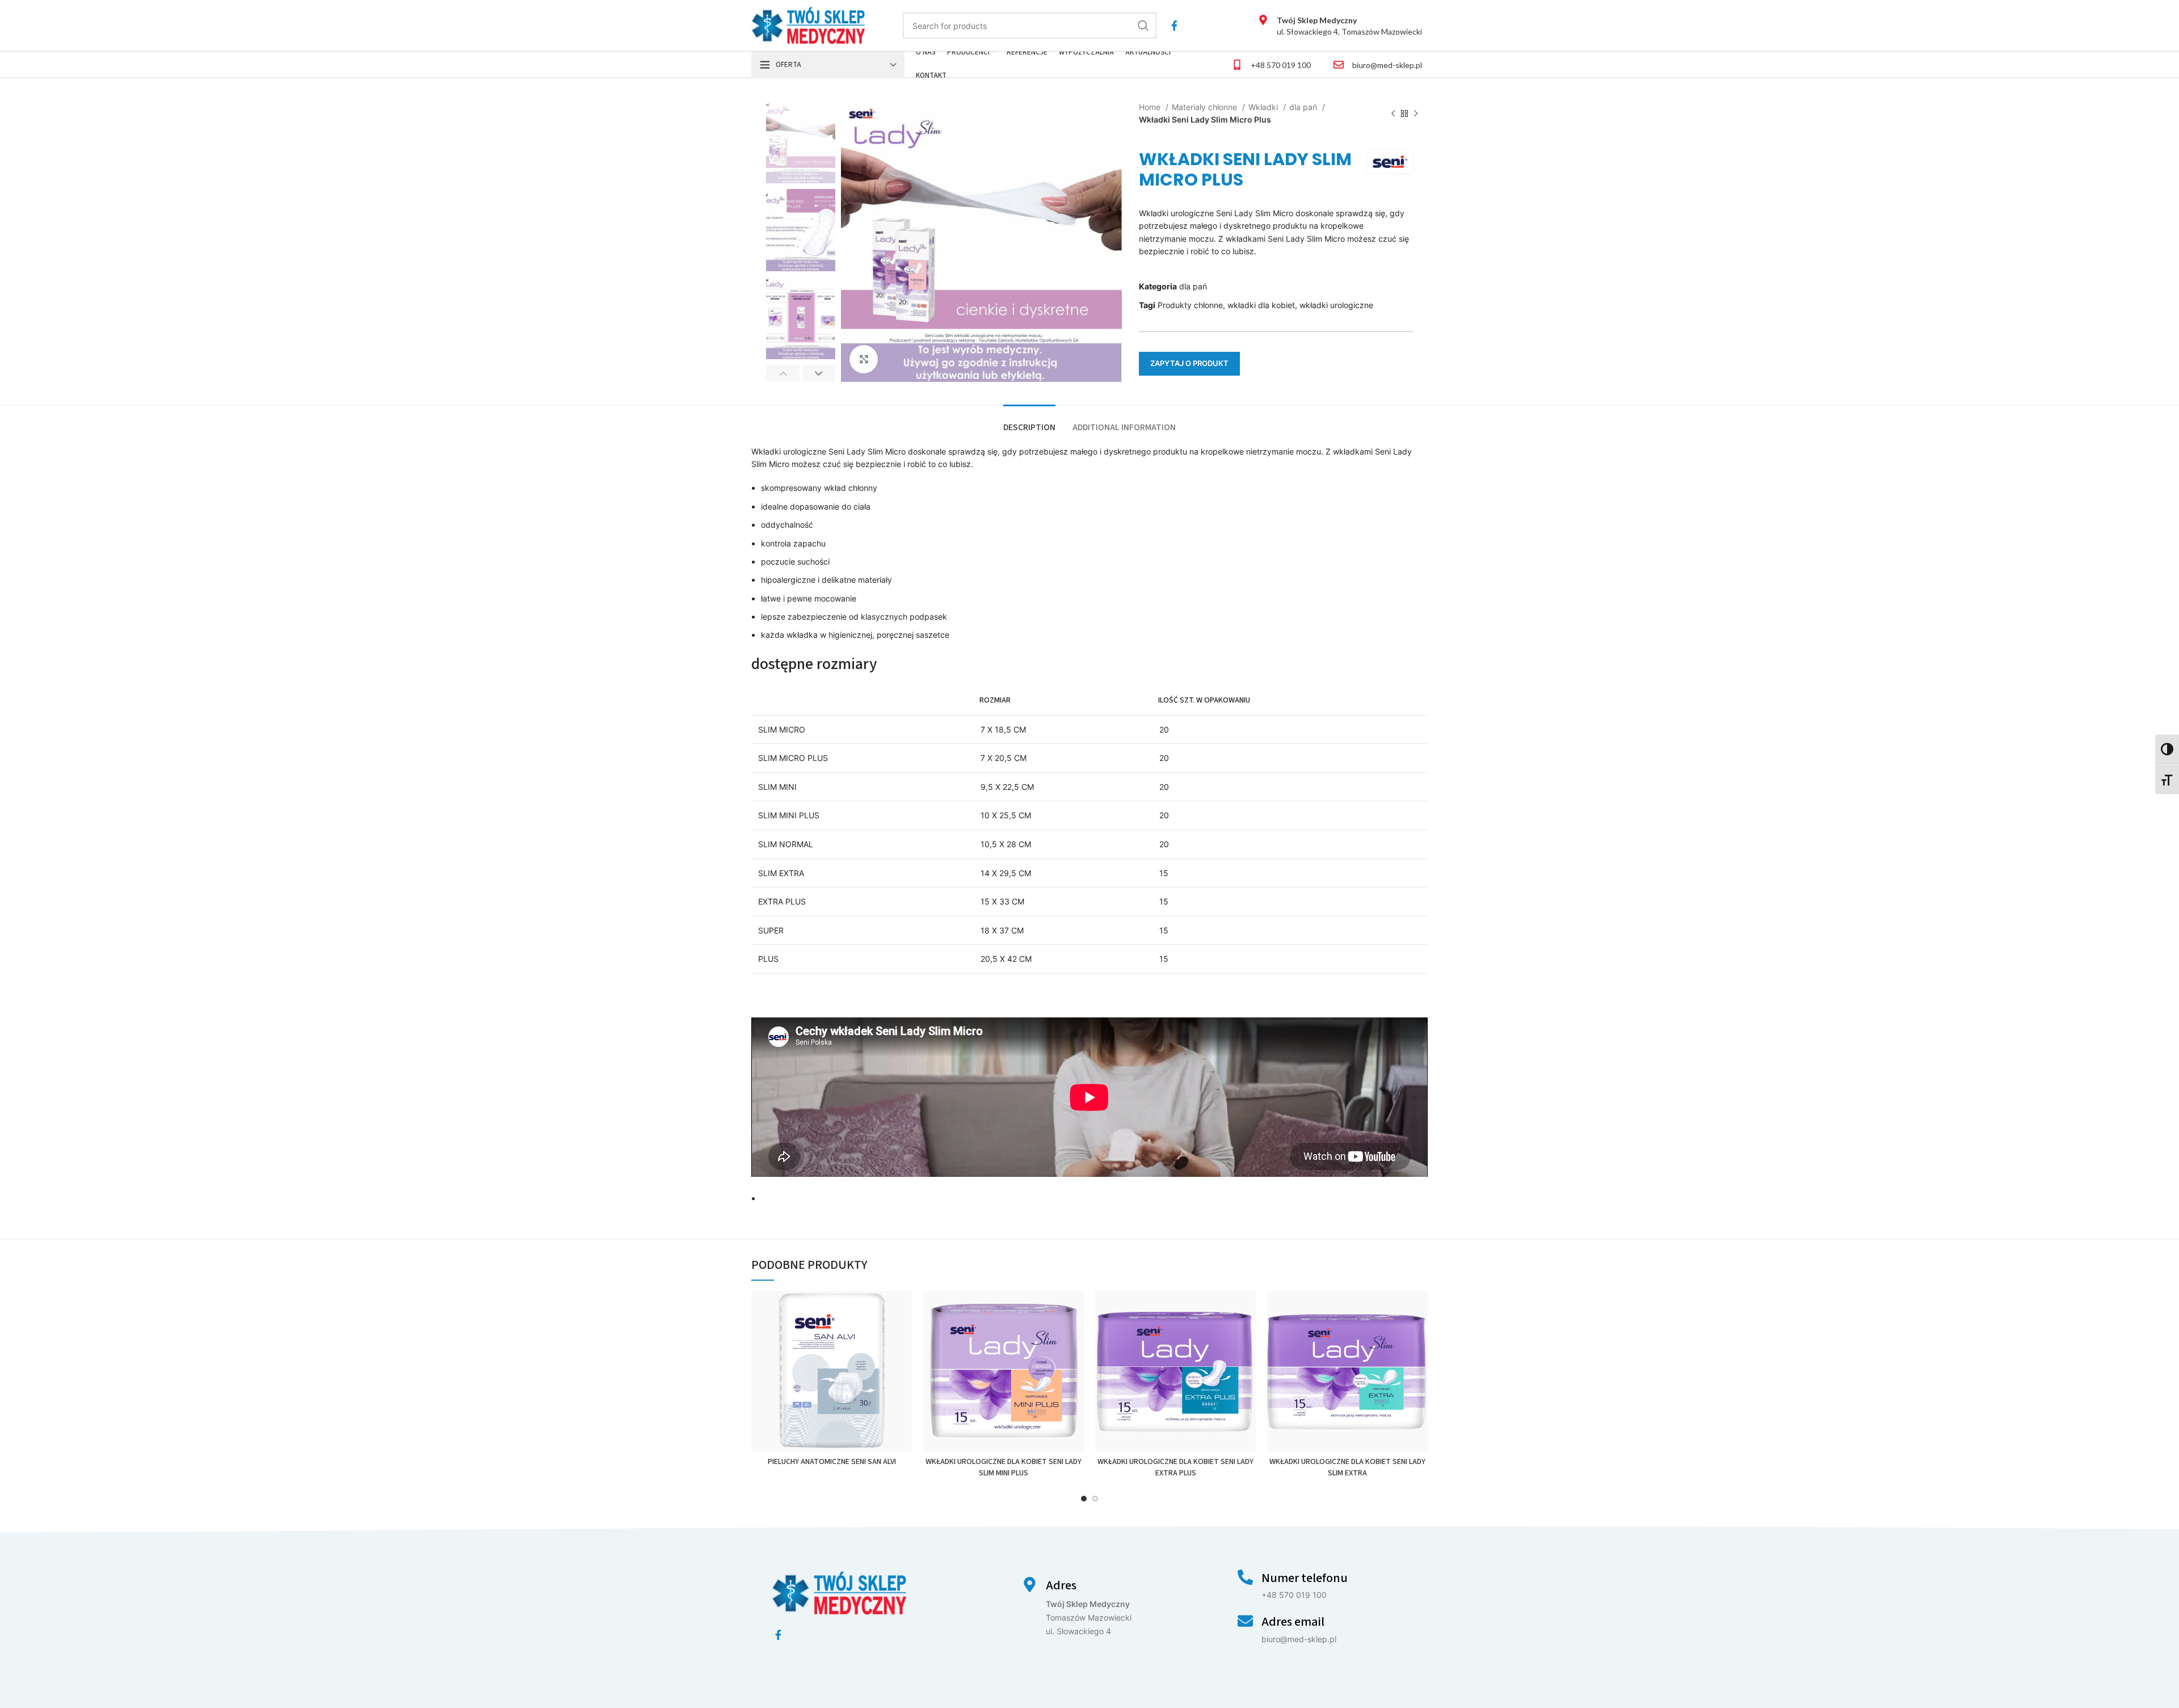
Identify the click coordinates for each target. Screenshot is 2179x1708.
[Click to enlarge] (864, 359)
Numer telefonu (1305, 1578)
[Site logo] (808, 25)
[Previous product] (1393, 114)
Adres (1061, 1585)
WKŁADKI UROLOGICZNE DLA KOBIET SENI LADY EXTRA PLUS (1175, 1467)
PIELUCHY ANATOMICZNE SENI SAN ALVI (832, 1462)
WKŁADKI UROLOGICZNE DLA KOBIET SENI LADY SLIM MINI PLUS (1004, 1467)
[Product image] (832, 1371)
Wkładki (1264, 107)
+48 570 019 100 (1281, 65)
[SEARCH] (1143, 26)
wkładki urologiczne (1336, 305)
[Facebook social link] (1174, 26)
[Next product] (1416, 114)
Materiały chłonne (1206, 107)
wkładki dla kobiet (1261, 305)
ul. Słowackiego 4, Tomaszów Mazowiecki (1349, 26)
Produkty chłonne (1190, 305)
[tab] (1029, 422)
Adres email (1293, 1622)
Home (1151, 107)
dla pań (1304, 107)
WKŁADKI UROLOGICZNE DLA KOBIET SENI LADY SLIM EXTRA (1347, 1467)
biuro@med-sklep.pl (1387, 65)
